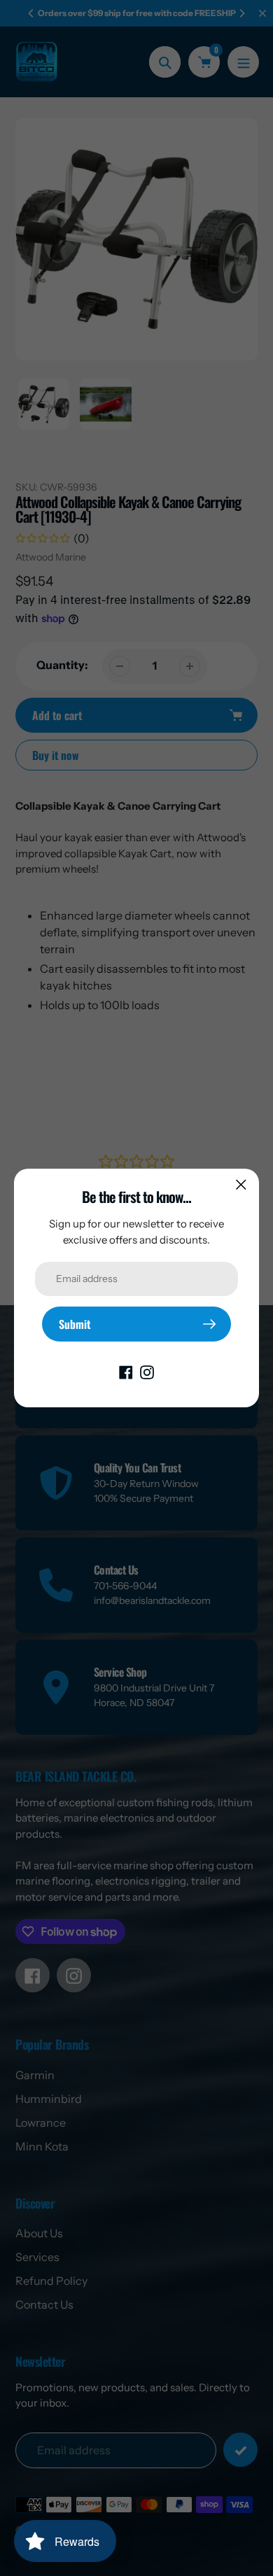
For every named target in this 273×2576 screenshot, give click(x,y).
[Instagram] (147, 1371)
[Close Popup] (241, 1184)
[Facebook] (126, 1371)
